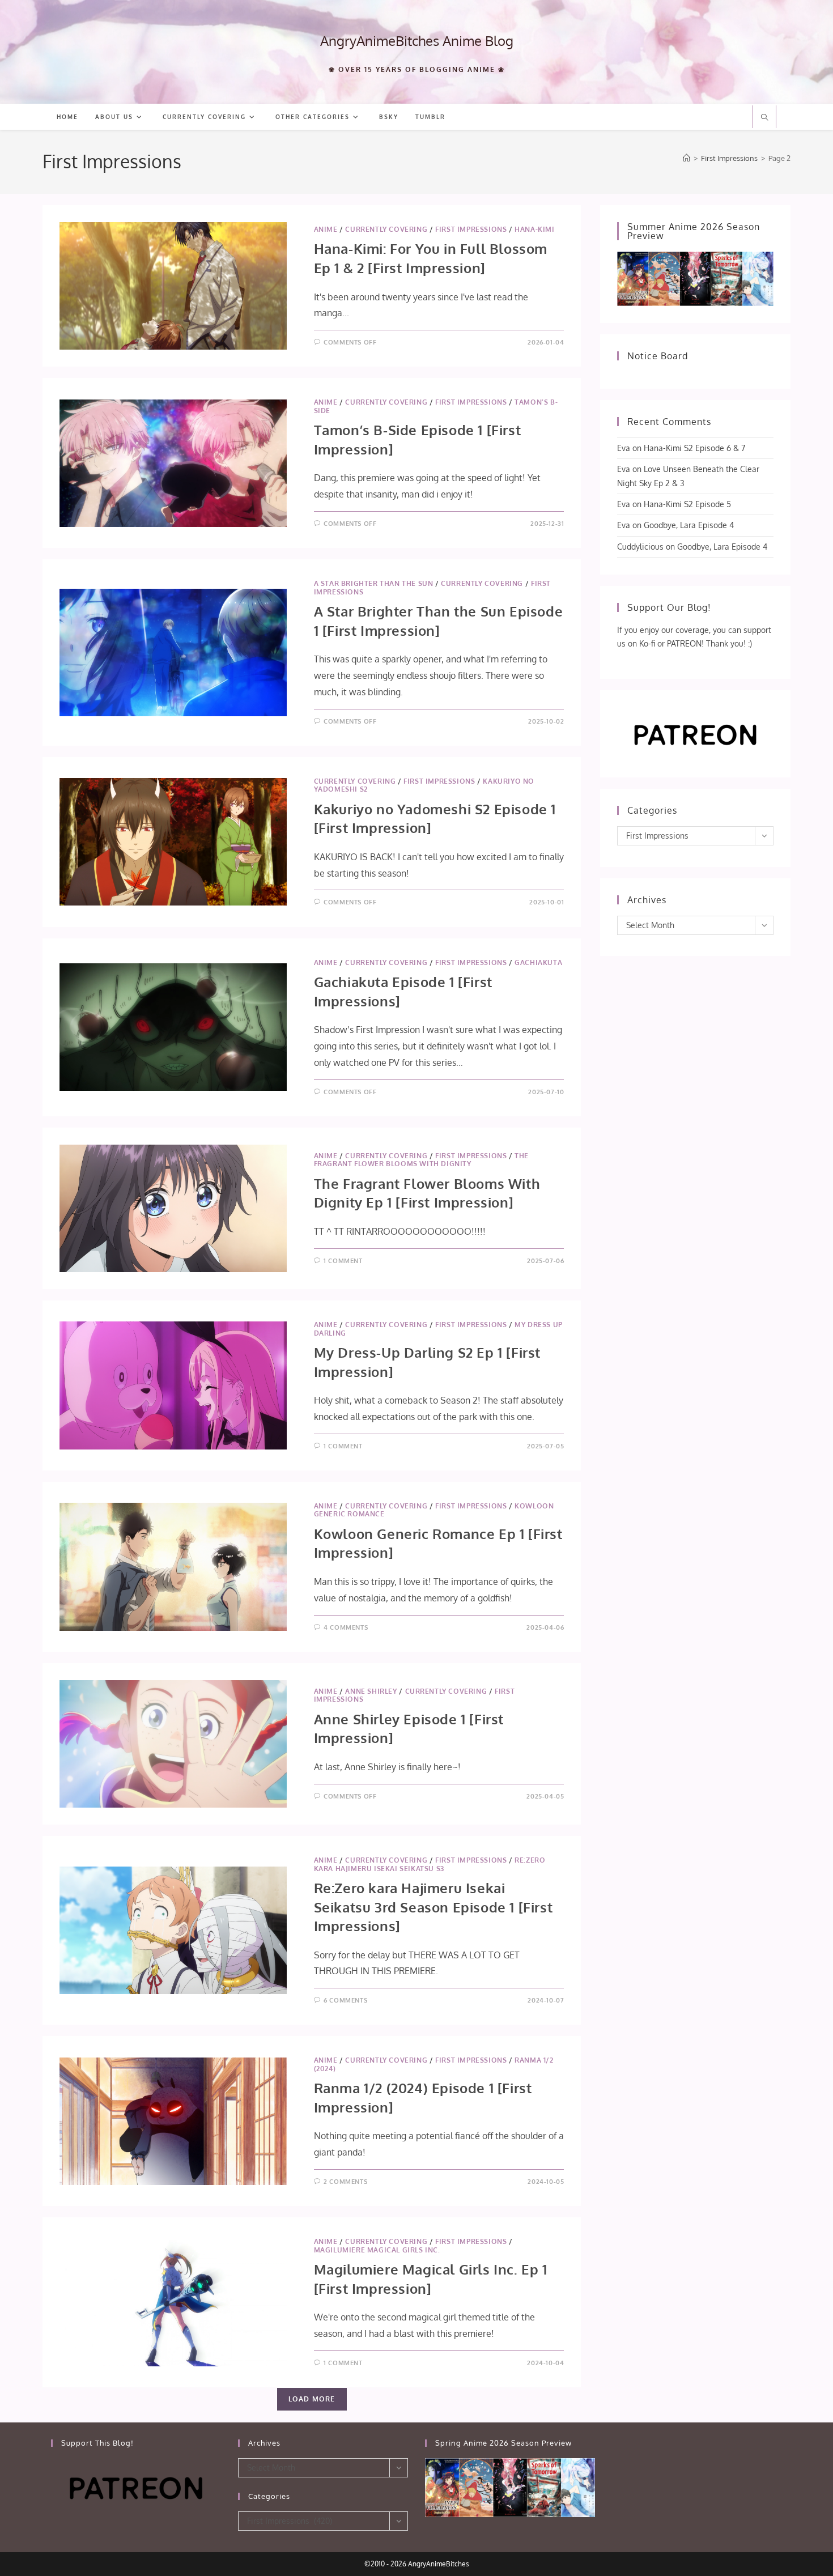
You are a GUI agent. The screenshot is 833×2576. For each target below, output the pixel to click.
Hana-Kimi (534, 229)
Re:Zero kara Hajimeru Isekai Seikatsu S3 (430, 1864)
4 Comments (346, 1627)
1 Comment (343, 1261)
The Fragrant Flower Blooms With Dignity (421, 1160)
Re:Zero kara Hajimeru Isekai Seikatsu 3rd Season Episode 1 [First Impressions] (433, 1907)
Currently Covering (386, 229)
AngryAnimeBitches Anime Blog (417, 41)
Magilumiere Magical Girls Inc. (377, 2250)
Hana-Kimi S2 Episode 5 (687, 504)
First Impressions (471, 229)
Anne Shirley (371, 1691)
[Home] (687, 158)
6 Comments (345, 2000)
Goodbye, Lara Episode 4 (689, 525)
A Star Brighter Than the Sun (374, 583)
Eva (624, 448)
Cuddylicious (640, 547)
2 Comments (345, 2182)
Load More (312, 2399)
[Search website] (764, 118)
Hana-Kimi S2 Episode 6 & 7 (694, 448)
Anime (326, 229)
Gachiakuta (538, 962)
